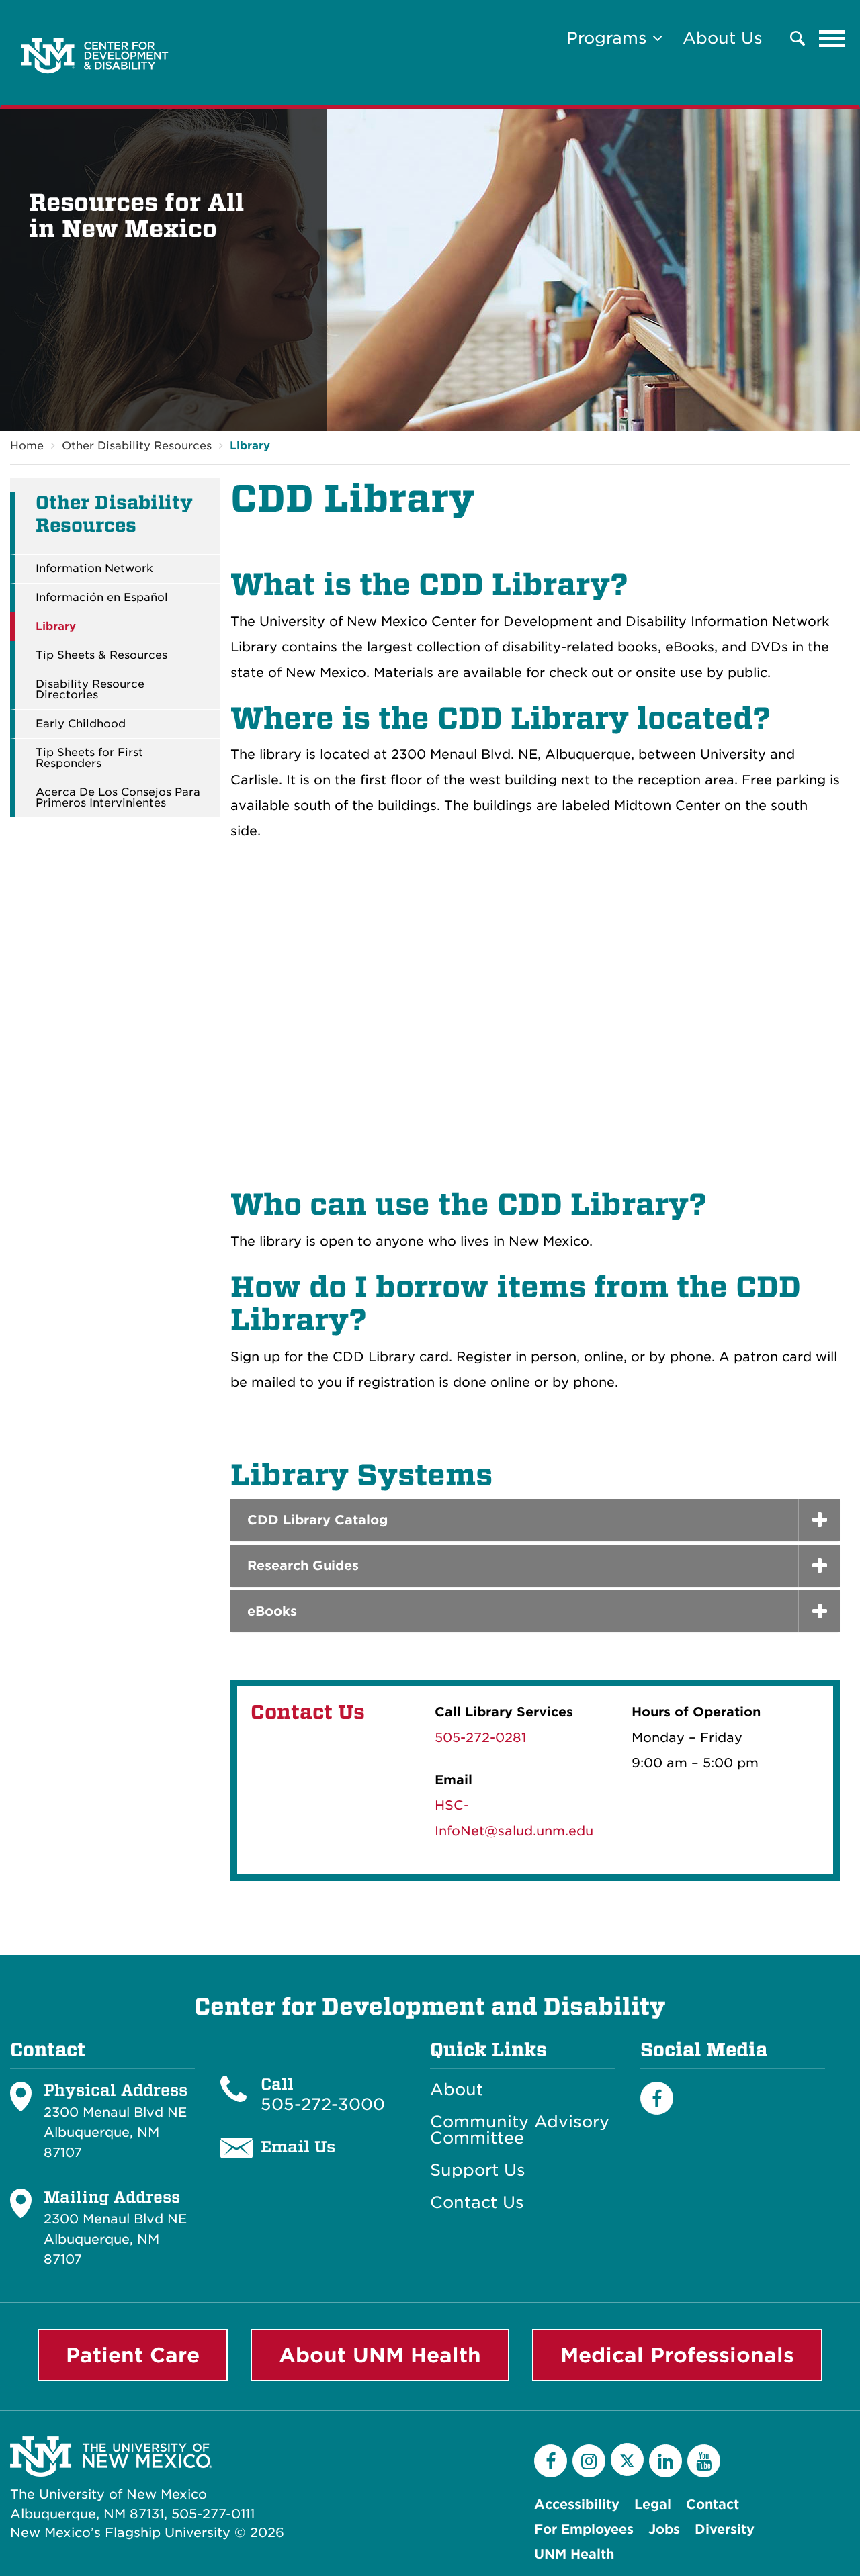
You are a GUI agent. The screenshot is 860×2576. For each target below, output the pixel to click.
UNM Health (574, 2554)
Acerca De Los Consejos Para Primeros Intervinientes (118, 798)
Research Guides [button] (303, 1566)
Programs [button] (609, 38)
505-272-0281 (480, 1738)
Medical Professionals (677, 2355)
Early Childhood (81, 724)
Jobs (664, 2529)
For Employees (584, 2529)
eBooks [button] (272, 1611)
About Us (723, 38)
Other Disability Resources (137, 446)
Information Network (94, 569)
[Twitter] (627, 2459)
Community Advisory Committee (520, 2130)
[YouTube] (704, 2461)
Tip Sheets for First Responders (89, 758)
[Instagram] (589, 2461)
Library (250, 446)
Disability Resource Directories (90, 690)
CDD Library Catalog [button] (317, 1520)
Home (27, 446)
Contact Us (477, 2203)
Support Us (478, 2170)
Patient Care (133, 2355)
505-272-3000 (323, 2104)
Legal (653, 2504)
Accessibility (577, 2504)
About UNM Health (380, 2355)
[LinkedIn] (665, 2461)
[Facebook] (657, 2098)
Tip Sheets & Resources (101, 655)
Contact (713, 2504)
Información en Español (102, 598)
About (457, 2090)
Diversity (725, 2529)
